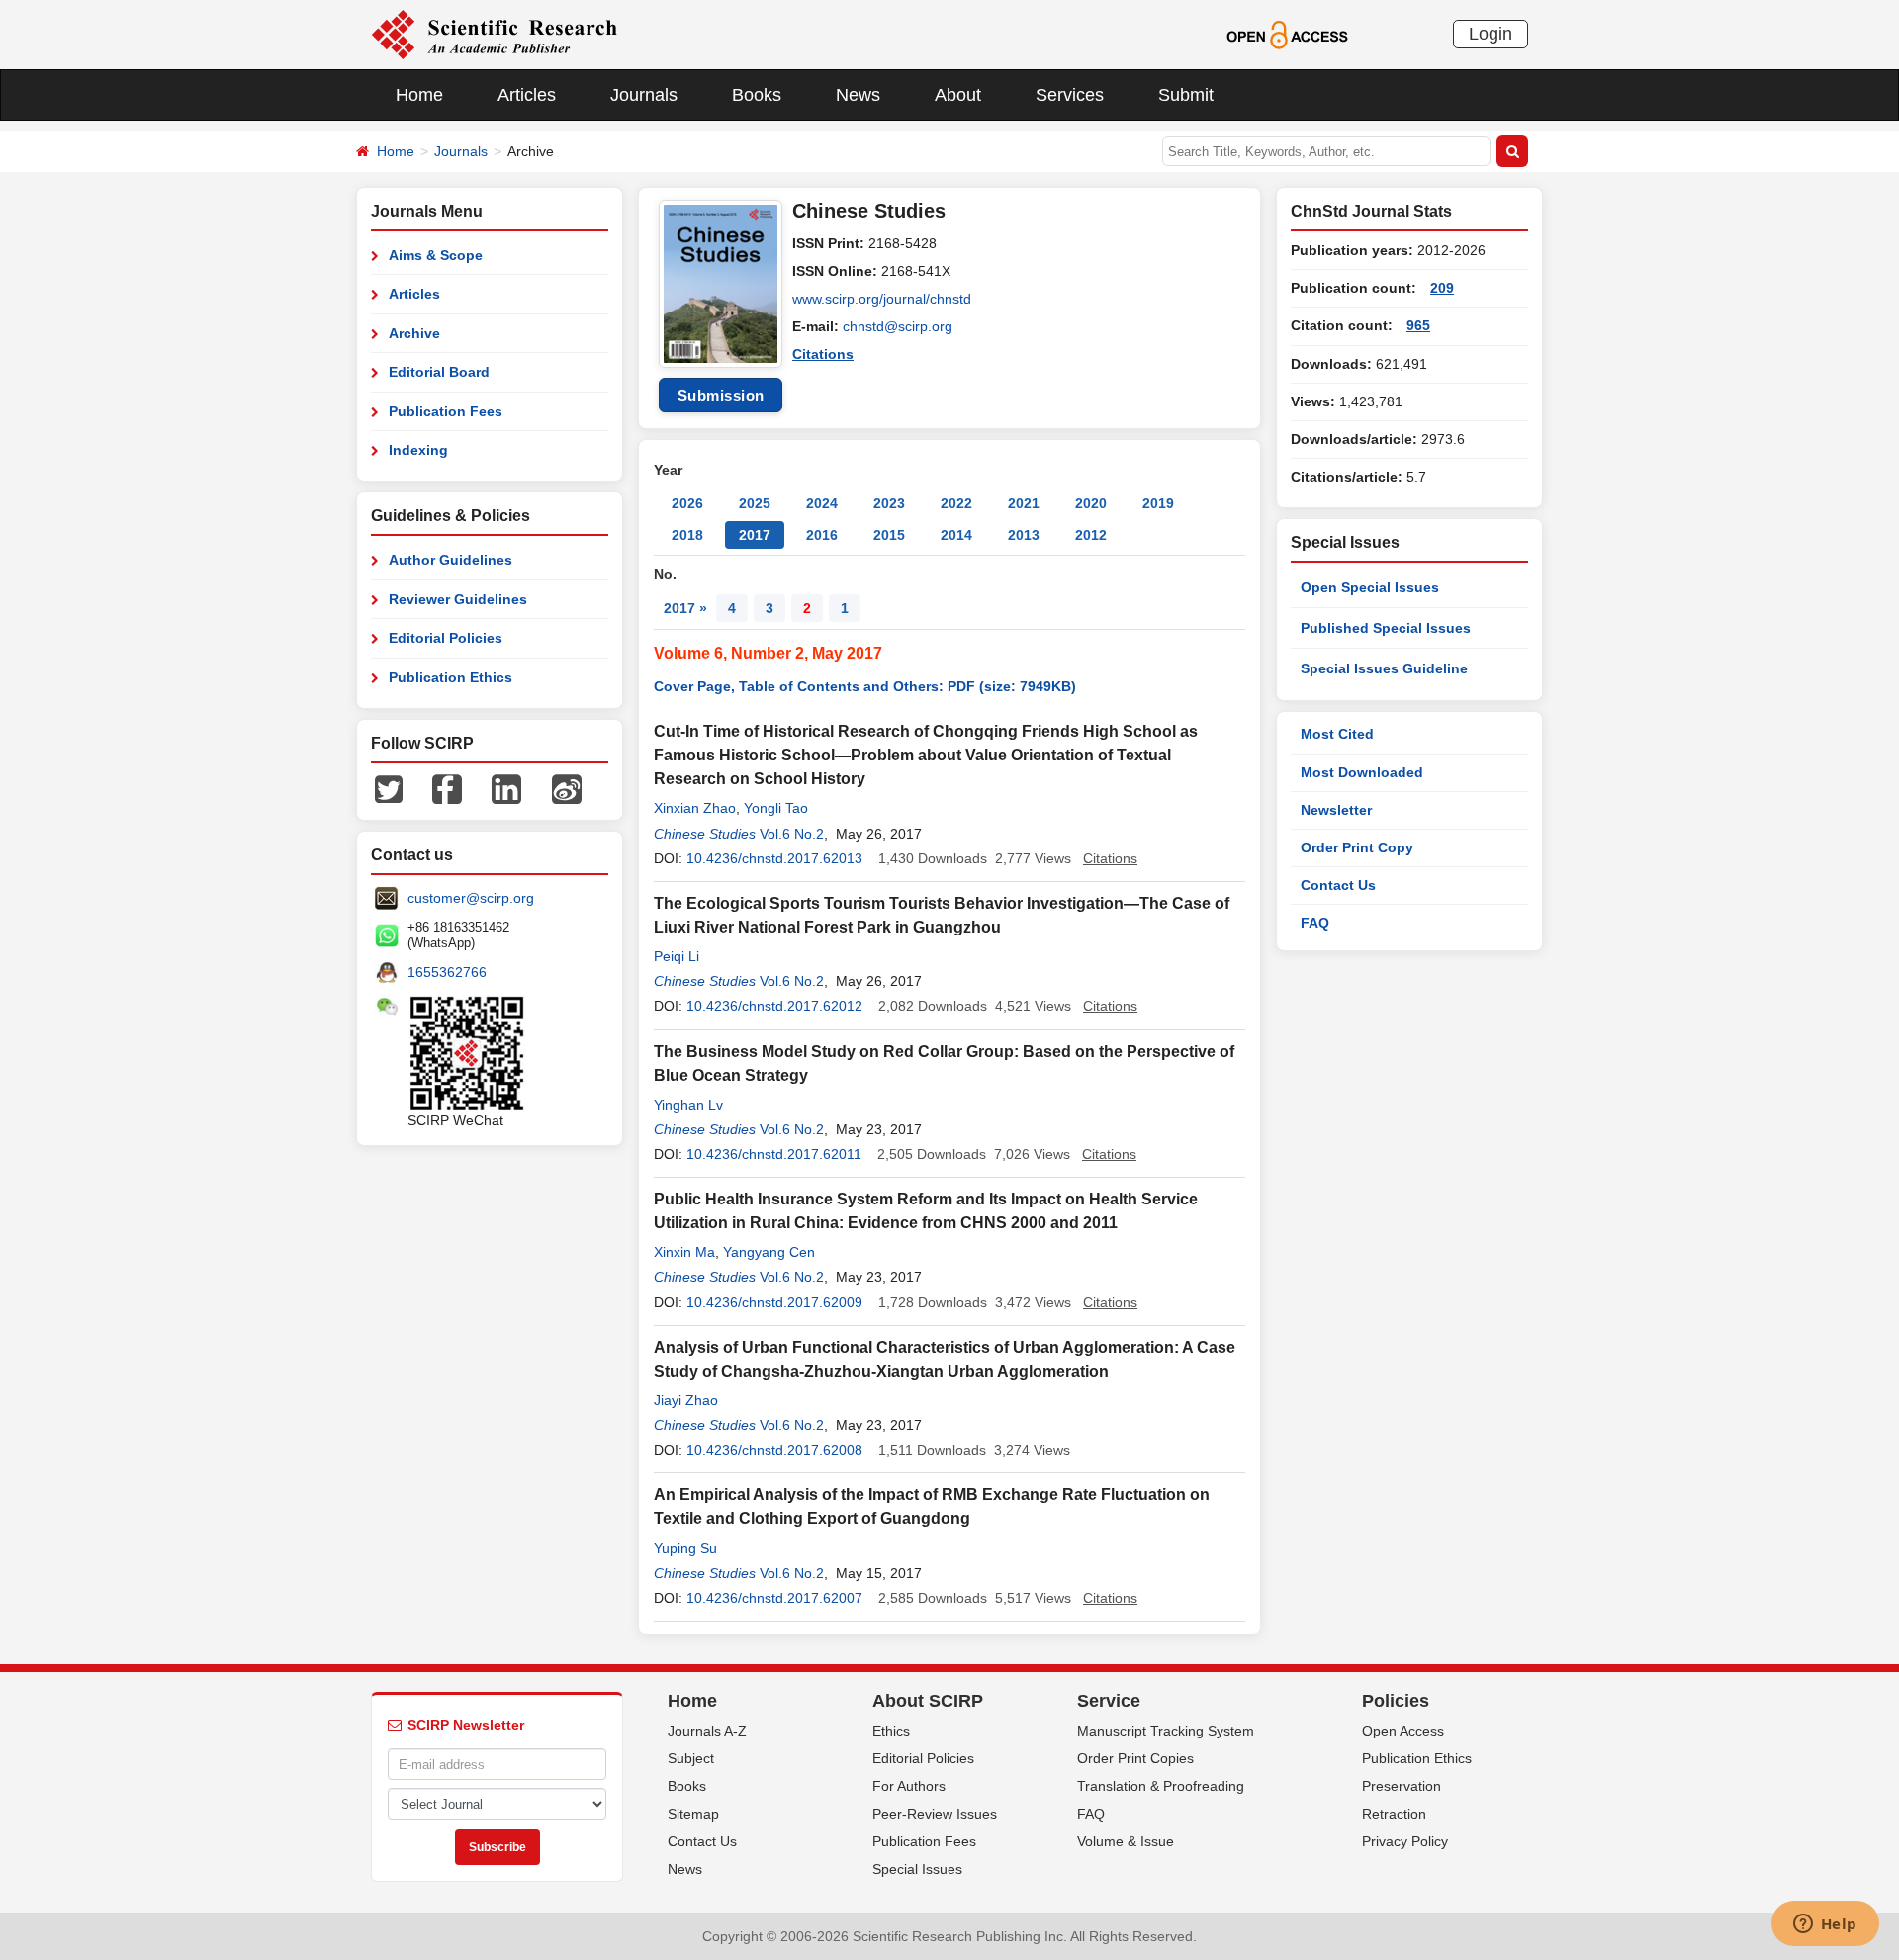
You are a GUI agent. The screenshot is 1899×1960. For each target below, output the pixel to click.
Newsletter (1336, 810)
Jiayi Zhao (686, 1400)
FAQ (1315, 923)
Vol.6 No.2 (792, 834)
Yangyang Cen (769, 1252)
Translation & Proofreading (1161, 1786)
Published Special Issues (1386, 628)
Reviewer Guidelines (458, 599)
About (958, 95)
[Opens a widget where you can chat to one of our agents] (1825, 1925)
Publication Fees (446, 411)
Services (1070, 95)
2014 (956, 535)
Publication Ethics (451, 677)
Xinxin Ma (684, 1252)
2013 (1024, 535)
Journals (644, 95)
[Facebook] (447, 788)
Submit (1186, 95)
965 (1418, 325)
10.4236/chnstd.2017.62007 (774, 1598)
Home (419, 95)
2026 (687, 503)
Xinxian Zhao (695, 808)
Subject (691, 1758)
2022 (956, 503)
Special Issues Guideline (1384, 668)
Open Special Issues (1370, 587)
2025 (755, 503)
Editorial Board (439, 372)
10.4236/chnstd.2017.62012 (774, 1006)
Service (1109, 1701)
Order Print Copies (1135, 1758)
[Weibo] (567, 788)
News (858, 95)
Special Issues (917, 1869)
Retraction (1394, 1814)
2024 (822, 503)
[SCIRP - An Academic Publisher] (494, 34)
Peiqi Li (677, 956)
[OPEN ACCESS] (1287, 34)
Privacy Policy (1405, 1841)
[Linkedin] (506, 788)
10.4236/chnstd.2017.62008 (774, 1450)
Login (1491, 34)
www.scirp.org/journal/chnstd (882, 299)
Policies (1396, 1701)
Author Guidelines (451, 560)
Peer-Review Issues (935, 1814)
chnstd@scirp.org (898, 326)
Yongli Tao (776, 808)
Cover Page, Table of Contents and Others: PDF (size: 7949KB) (865, 686)
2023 (889, 503)
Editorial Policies (446, 638)
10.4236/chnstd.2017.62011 (774, 1154)
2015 (889, 535)
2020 (1091, 503)
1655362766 (447, 972)
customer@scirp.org (471, 898)
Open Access (1403, 1731)
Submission (721, 395)
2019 (1158, 503)
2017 (755, 535)
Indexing (418, 450)
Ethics (891, 1731)
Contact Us (1338, 885)
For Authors (909, 1786)
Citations (823, 354)
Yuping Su (685, 1548)
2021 (1024, 503)
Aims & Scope (436, 255)
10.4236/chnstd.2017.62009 (774, 1302)
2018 (687, 535)
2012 (1091, 535)
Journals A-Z (707, 1731)
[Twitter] (389, 788)
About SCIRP (928, 1701)
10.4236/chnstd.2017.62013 (774, 858)
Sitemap (693, 1814)
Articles (527, 95)
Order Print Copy (1357, 847)
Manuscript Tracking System (1166, 1731)
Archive (414, 333)
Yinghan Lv (688, 1105)
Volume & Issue (1126, 1841)
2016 (822, 535)
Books (757, 95)
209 (1442, 288)
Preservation (1402, 1786)
